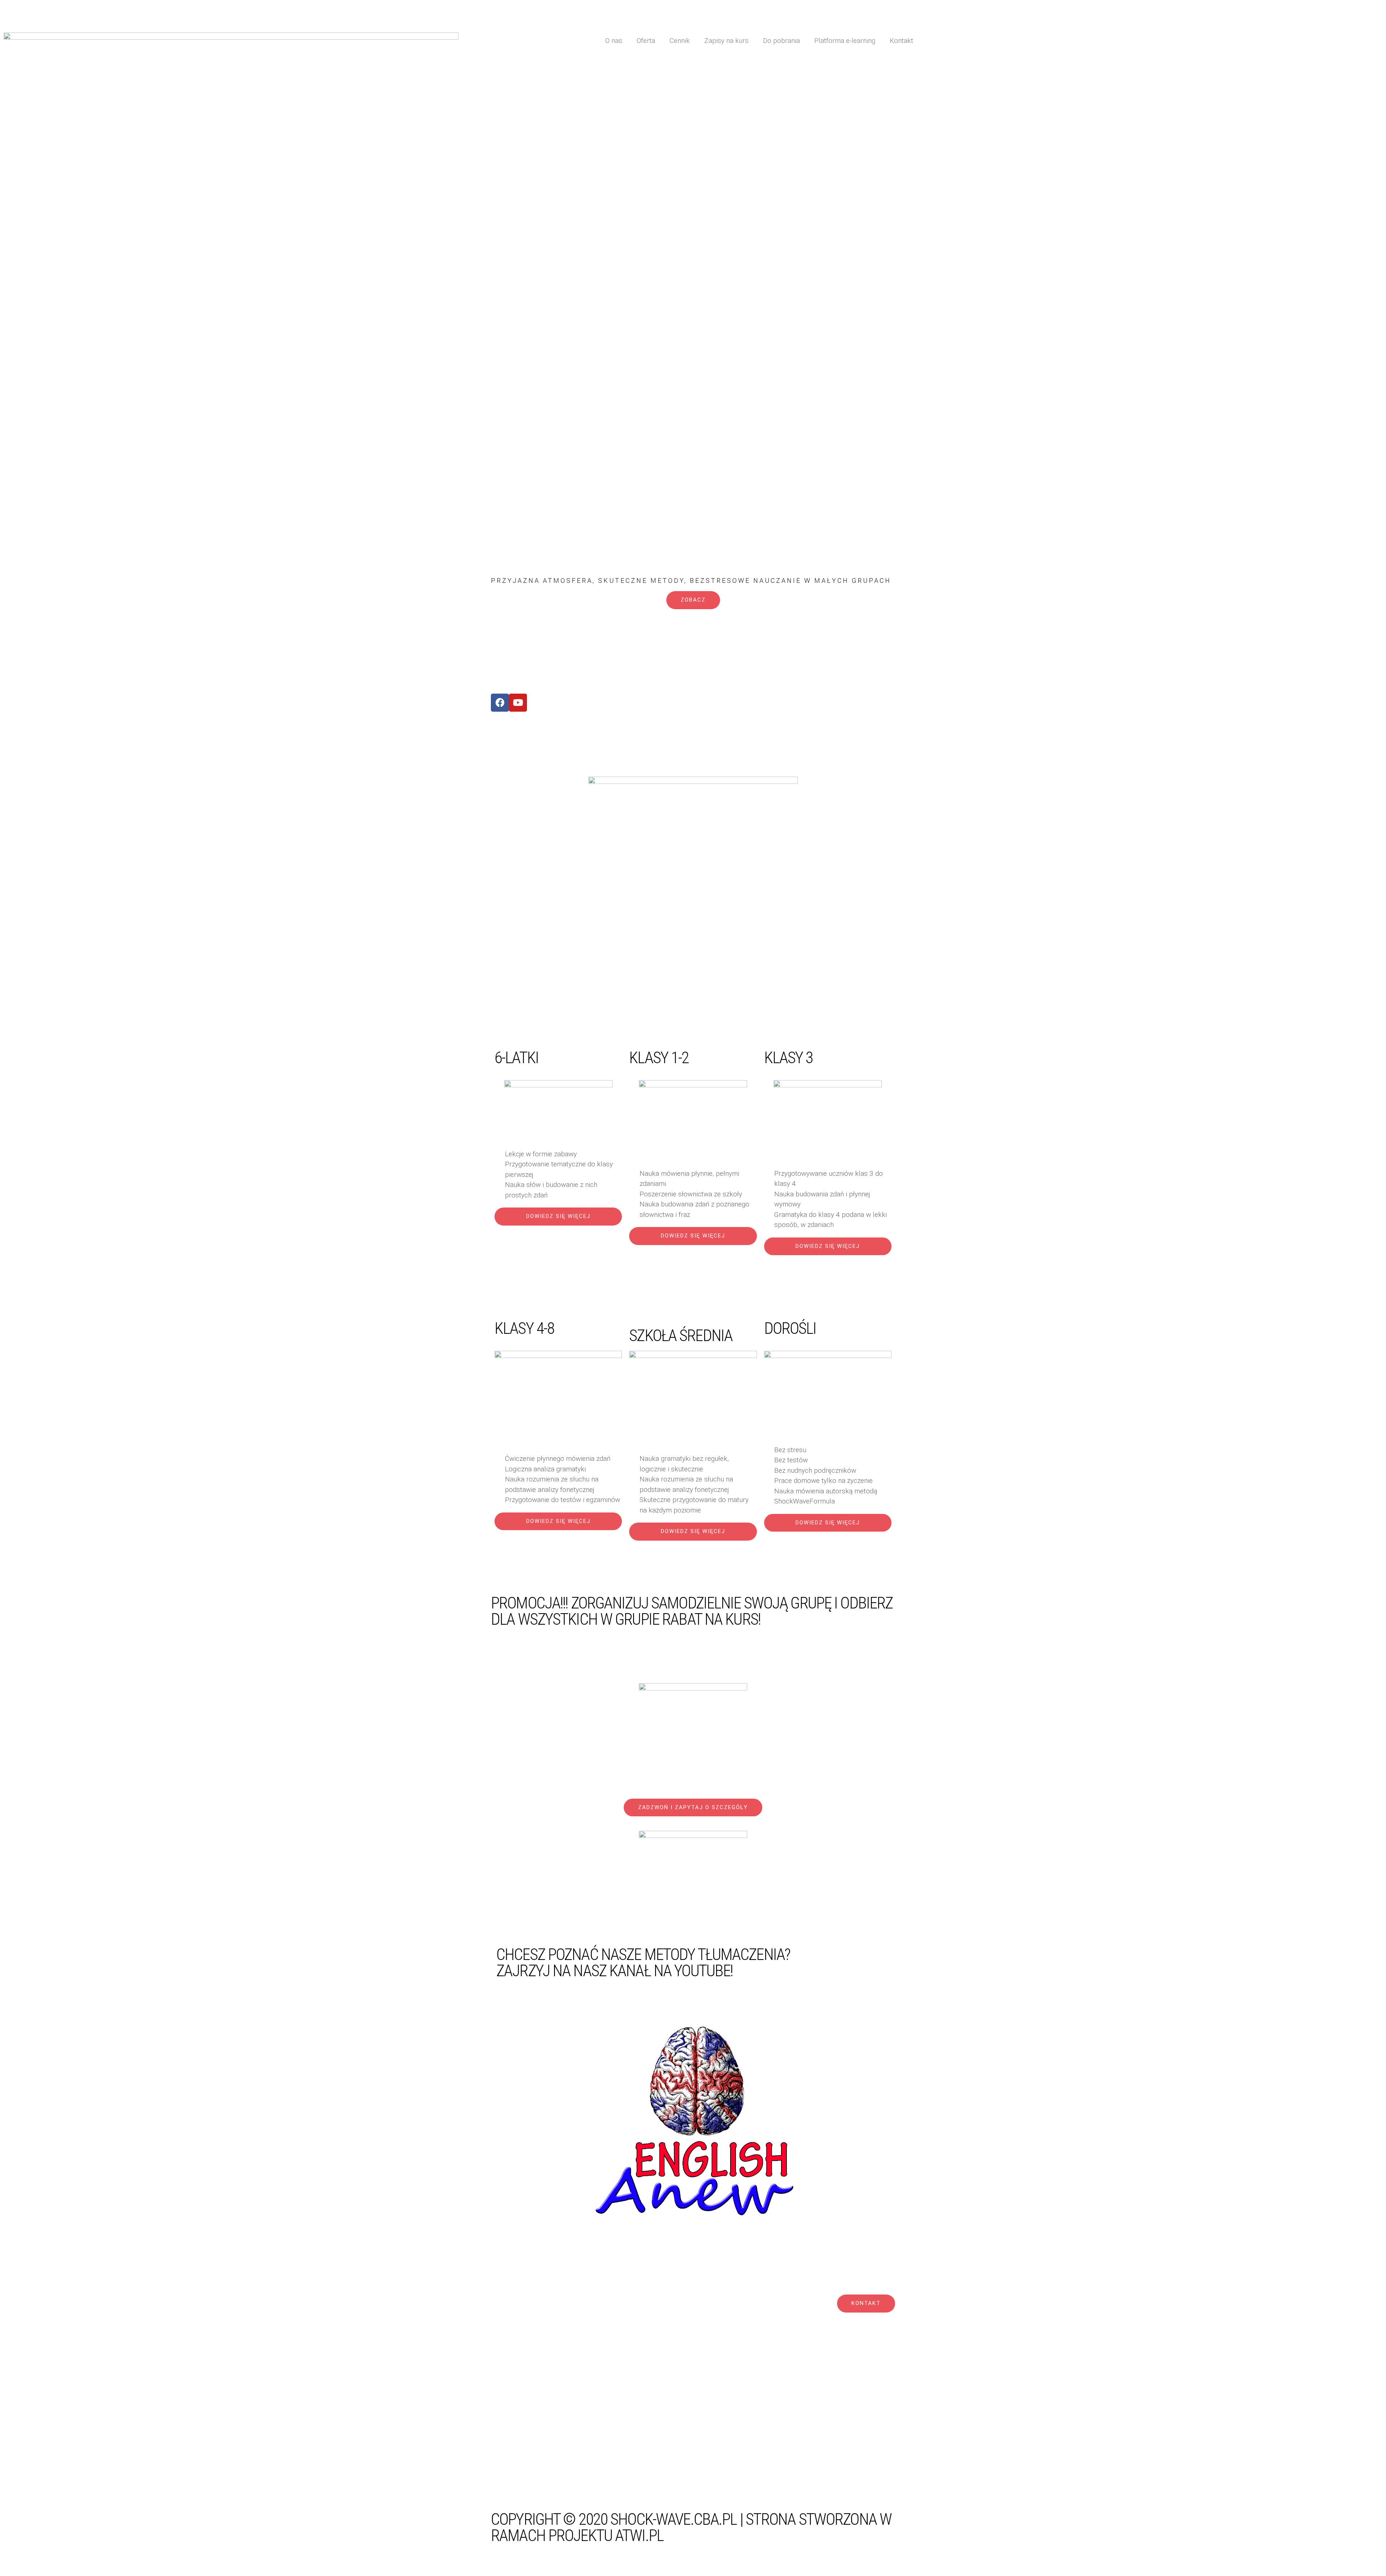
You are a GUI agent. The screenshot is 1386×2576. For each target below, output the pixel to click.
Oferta (646, 41)
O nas (614, 41)
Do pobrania (781, 41)
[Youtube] (518, 703)
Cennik (680, 41)
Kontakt (901, 41)
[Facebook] (500, 703)
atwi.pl (639, 2535)
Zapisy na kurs (726, 41)
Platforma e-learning (845, 41)
